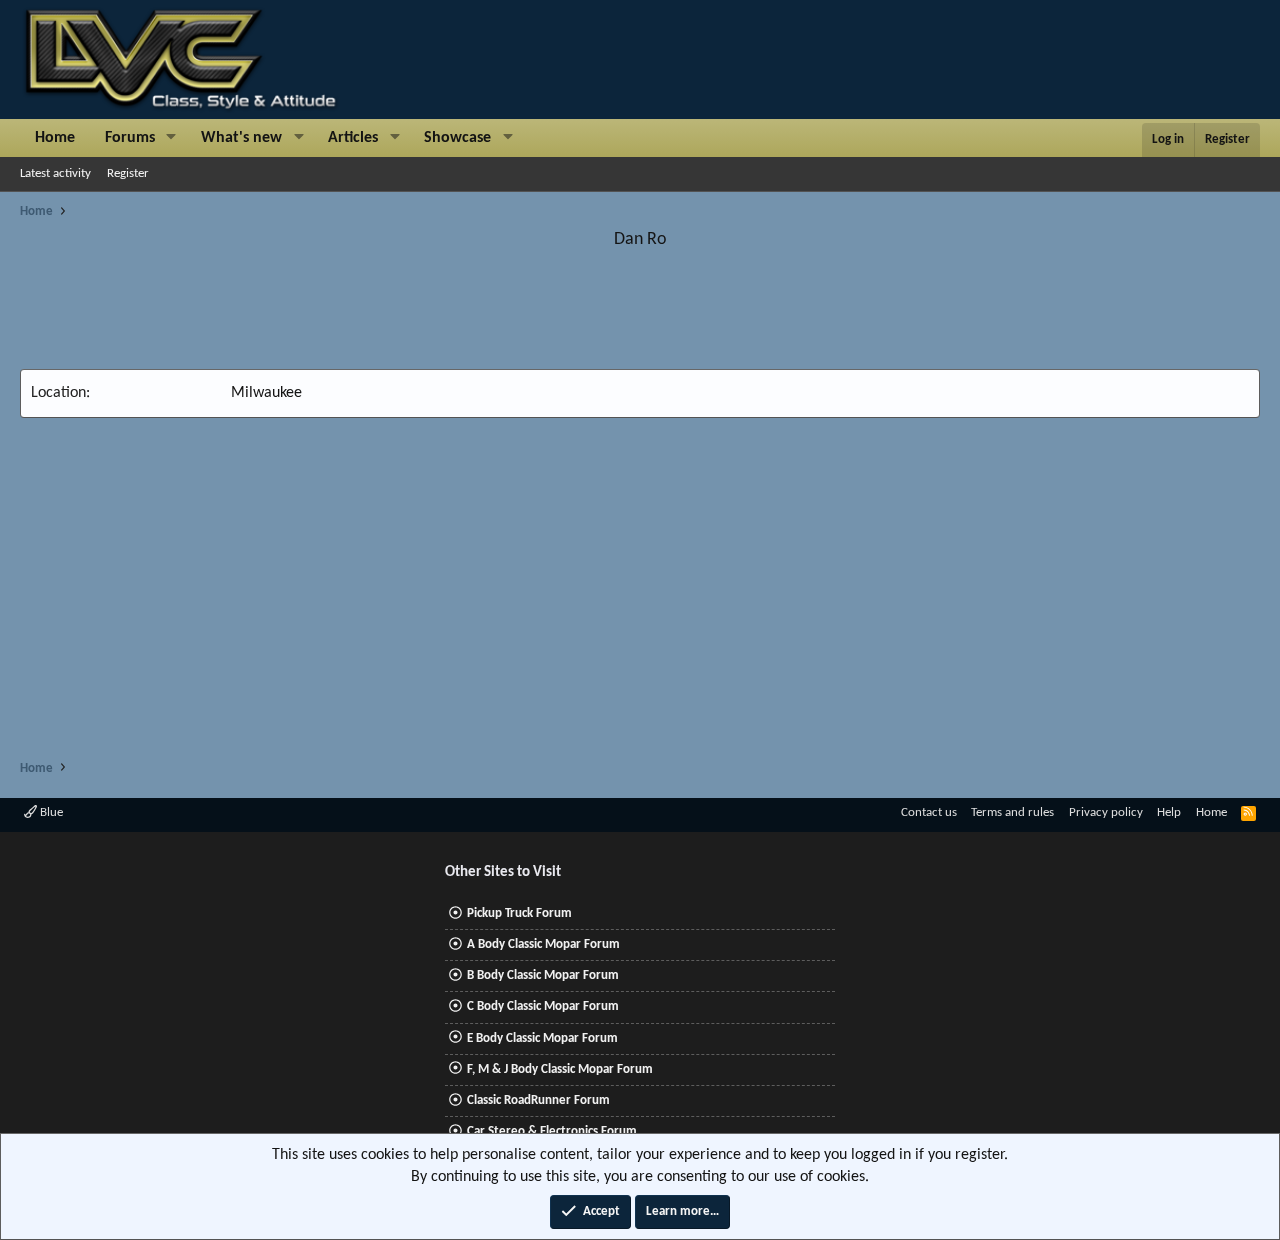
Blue (50, 812)
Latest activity (55, 173)
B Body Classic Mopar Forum (543, 975)
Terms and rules (1012, 812)
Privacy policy (1106, 812)
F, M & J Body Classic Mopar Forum (560, 1069)
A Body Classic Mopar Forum (543, 944)
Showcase (457, 138)
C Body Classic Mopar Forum (543, 1006)
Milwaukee (266, 393)
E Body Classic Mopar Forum (542, 1038)
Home (55, 138)
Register (128, 173)
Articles (353, 138)
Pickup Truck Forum (519, 913)
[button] (171, 138)
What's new (241, 138)
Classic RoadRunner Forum (538, 1100)
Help (1169, 812)
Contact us (929, 812)
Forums (130, 138)
